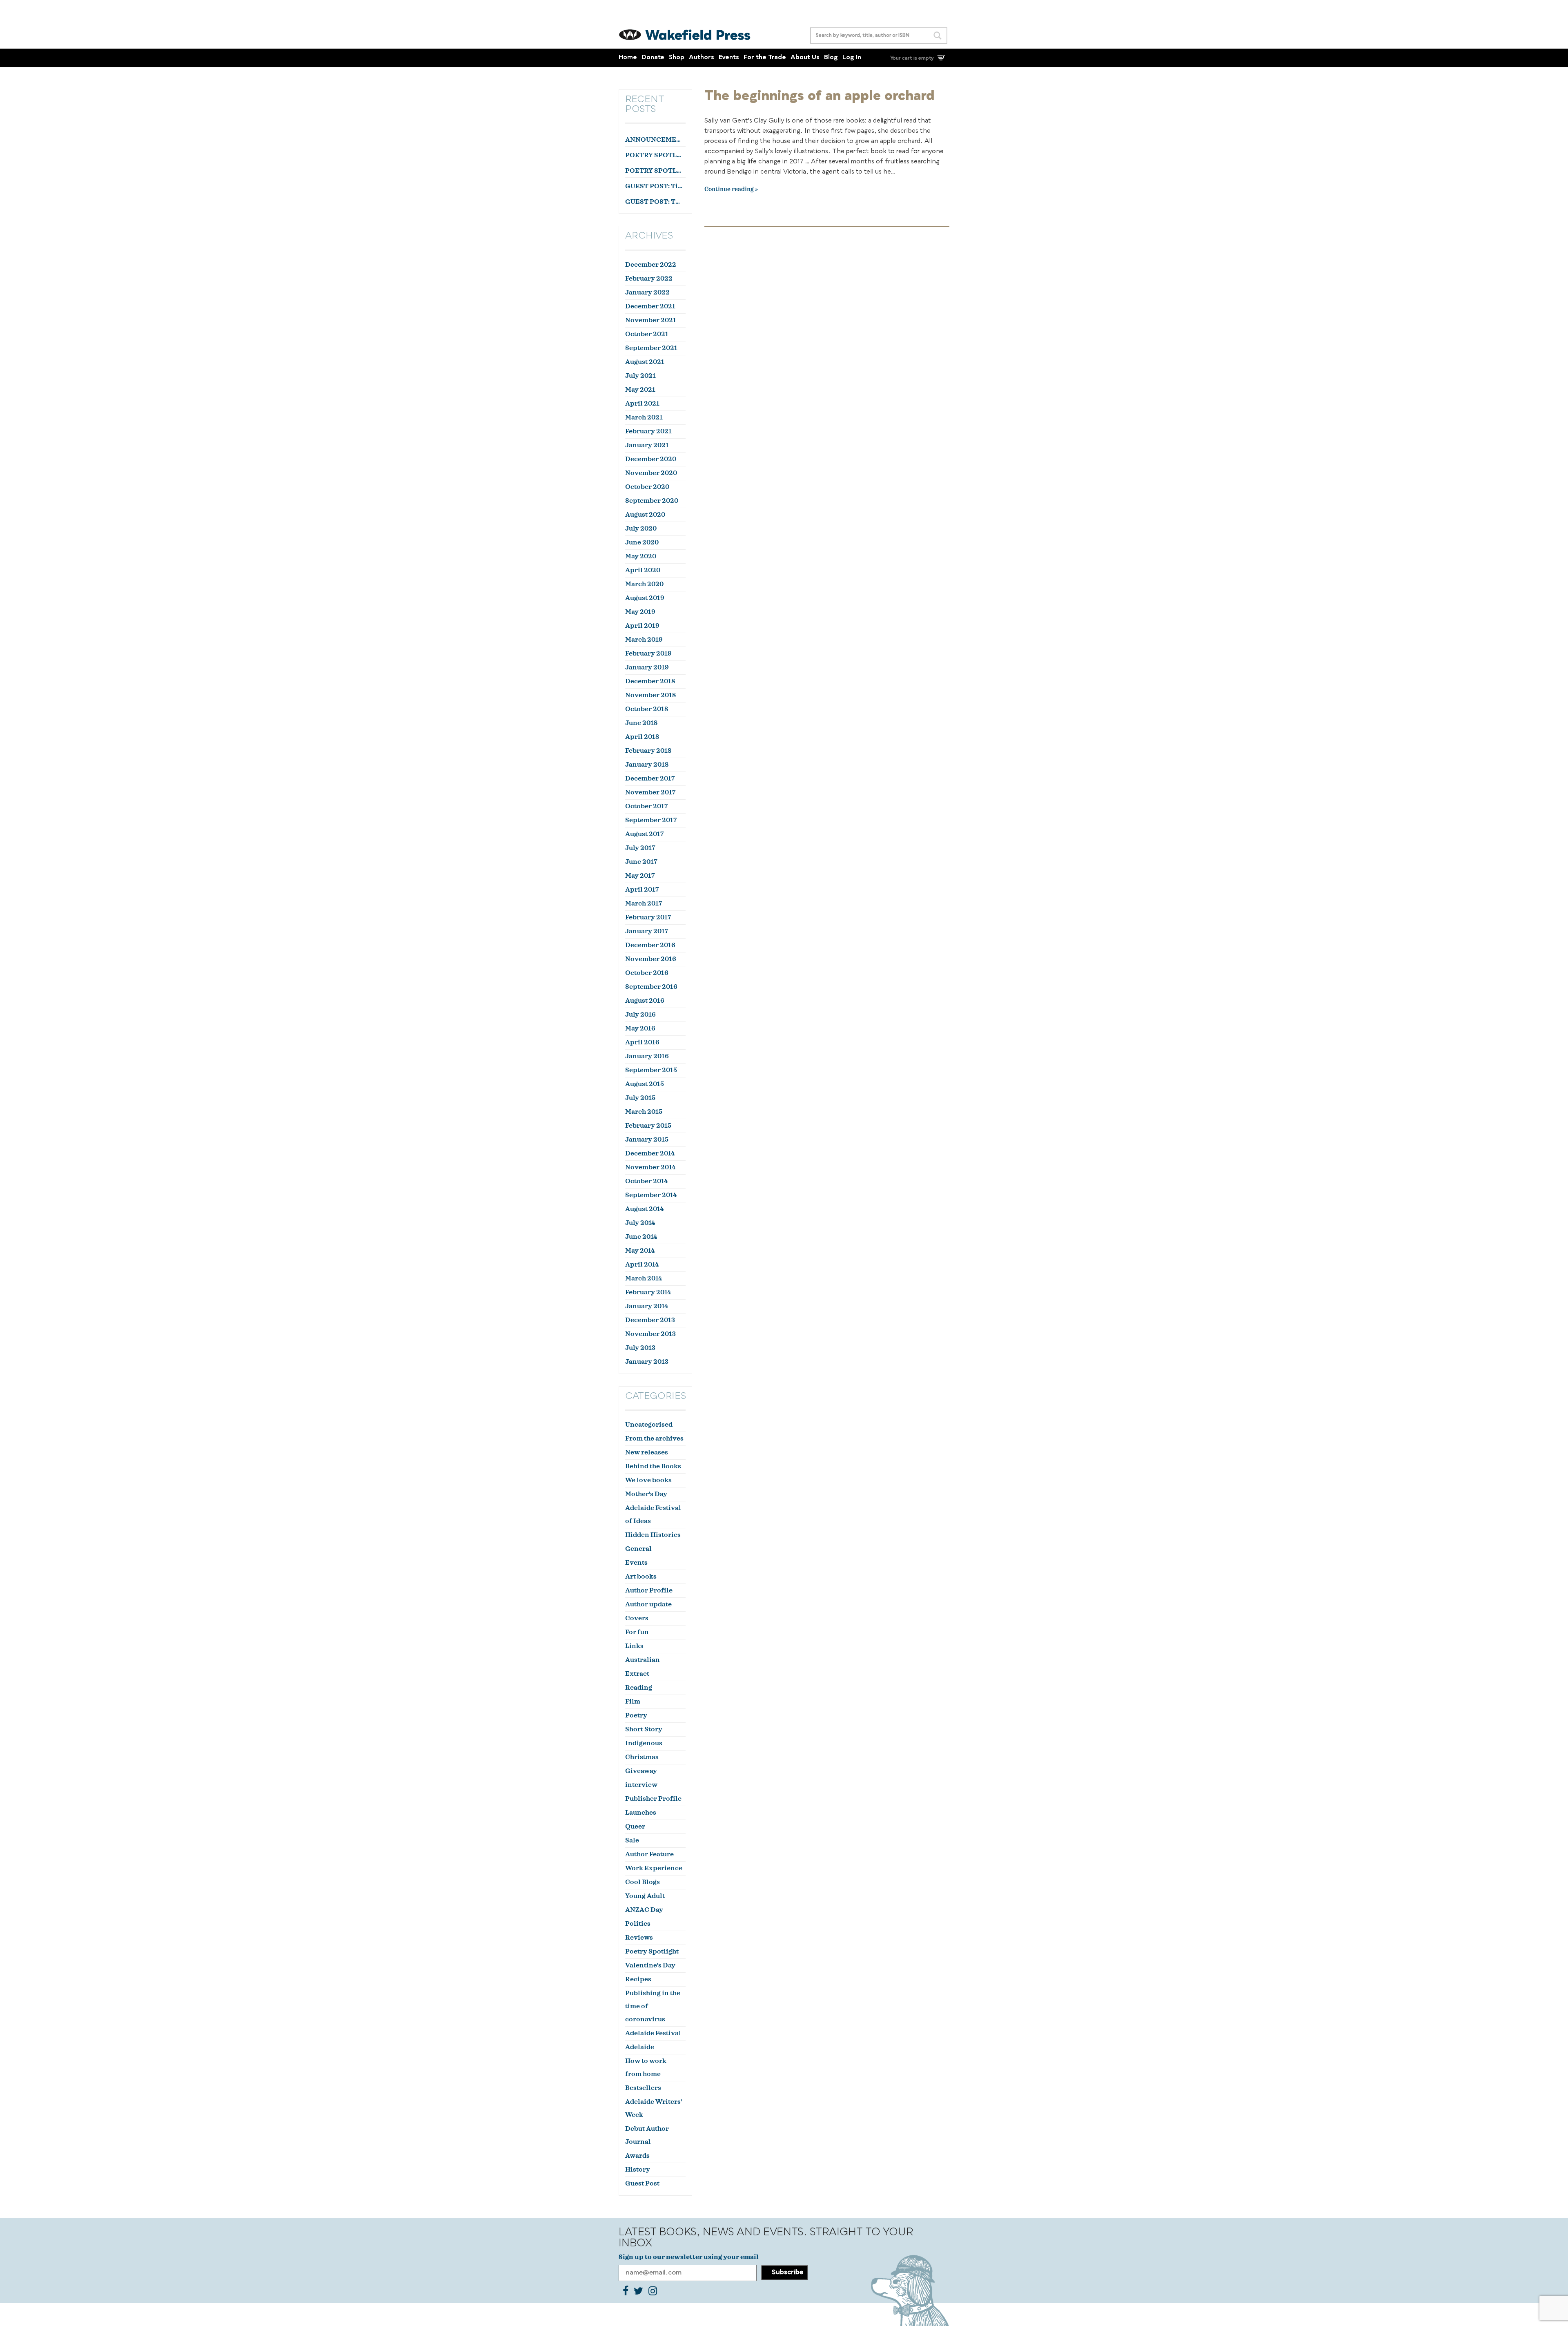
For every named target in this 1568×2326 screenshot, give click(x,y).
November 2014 (650, 1167)
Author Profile (649, 1590)
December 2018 (650, 681)
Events (729, 58)
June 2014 (641, 1237)
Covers (637, 1618)
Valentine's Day (650, 1965)
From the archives (654, 1438)
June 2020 (642, 542)
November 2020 (651, 473)
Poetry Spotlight (652, 1951)
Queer (635, 1826)
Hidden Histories (653, 1535)
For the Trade (765, 58)
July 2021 (640, 376)
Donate (653, 58)
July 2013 (640, 1348)
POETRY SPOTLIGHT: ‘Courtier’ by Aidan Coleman (654, 155)
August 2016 (645, 1001)
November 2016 (651, 959)
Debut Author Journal (647, 2135)
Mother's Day (646, 1494)
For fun (637, 1632)
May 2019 (640, 612)
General (638, 1549)
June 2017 (641, 862)
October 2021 (647, 334)
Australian (643, 1660)
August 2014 (644, 1209)
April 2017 (642, 890)
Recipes (638, 1979)
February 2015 (648, 1126)
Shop (677, 58)
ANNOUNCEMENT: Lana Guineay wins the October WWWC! (654, 140)
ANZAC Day (644, 1910)
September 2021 (651, 348)
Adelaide (640, 2047)
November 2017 (650, 792)
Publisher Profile (653, 1799)
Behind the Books (653, 1466)
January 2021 (647, 445)
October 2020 (647, 487)
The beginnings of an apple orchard (820, 96)
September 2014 (651, 1195)
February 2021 (648, 431)
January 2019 (647, 667)
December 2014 (650, 1153)
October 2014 (646, 1181)
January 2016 (647, 1056)
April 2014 (642, 1264)
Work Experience (654, 1868)
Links (634, 1646)
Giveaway (641, 1771)
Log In (852, 58)
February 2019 (648, 653)
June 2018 (641, 723)
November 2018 (650, 695)
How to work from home (646, 2067)
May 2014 (640, 1251)
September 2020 (652, 501)
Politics (638, 1924)
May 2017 (640, 876)
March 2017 (644, 903)
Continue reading (729, 190)
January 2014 (647, 1306)
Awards (637, 2156)
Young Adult (645, 1896)
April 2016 (642, 1042)
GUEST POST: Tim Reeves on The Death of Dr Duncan (654, 186)
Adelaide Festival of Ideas (653, 1514)
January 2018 (647, 765)
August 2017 (645, 834)
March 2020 (644, 584)
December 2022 (651, 265)
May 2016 (640, 1028)
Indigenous (644, 1743)
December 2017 (650, 778)
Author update (648, 1604)
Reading (639, 1688)
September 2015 (651, 1070)
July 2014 (640, 1223)
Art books (641, 1577)
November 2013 (650, 1334)
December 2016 (650, 945)
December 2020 (651, 459)
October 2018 (647, 709)
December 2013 (650, 1320)
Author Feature (649, 1854)
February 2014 (648, 1292)
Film (633, 1702)
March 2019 (644, 640)
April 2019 (642, 626)
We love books (648, 1480)
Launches (641, 1813)
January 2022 (647, 292)
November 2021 (651, 320)
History (638, 2170)
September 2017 (651, 820)
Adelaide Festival (653, 2033)
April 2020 (643, 570)
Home (628, 58)
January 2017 (647, 931)
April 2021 (642, 404)
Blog (831, 58)
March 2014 (644, 1278)
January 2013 (647, 1362)
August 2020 (645, 515)
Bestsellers (643, 2088)
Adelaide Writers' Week (654, 2108)
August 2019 (645, 598)
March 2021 (644, 417)
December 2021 (650, 306)
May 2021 (640, 390)
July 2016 (640, 1015)
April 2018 (642, 737)
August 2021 (645, 362)
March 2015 (644, 1112)
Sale (632, 1840)
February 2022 (649, 279)
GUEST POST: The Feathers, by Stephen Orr (654, 202)
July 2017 (640, 848)
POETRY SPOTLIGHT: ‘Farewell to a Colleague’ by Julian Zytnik (654, 171)
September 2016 (651, 987)
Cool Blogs (643, 1882)
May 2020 (641, 556)
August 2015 (645, 1084)
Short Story (644, 1729)
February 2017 (648, 917)
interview (641, 1785)
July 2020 (641, 529)
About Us (805, 58)
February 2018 (648, 751)
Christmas (642, 1757)
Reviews (639, 1938)
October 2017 (647, 806)
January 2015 (647, 1140)
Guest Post (642, 2183)
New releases (647, 1452)
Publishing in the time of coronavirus (653, 2006)
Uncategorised (649, 1425)
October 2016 (647, 973)
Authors (702, 58)
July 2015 (640, 1098)
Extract (637, 1674)
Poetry (636, 1715)
